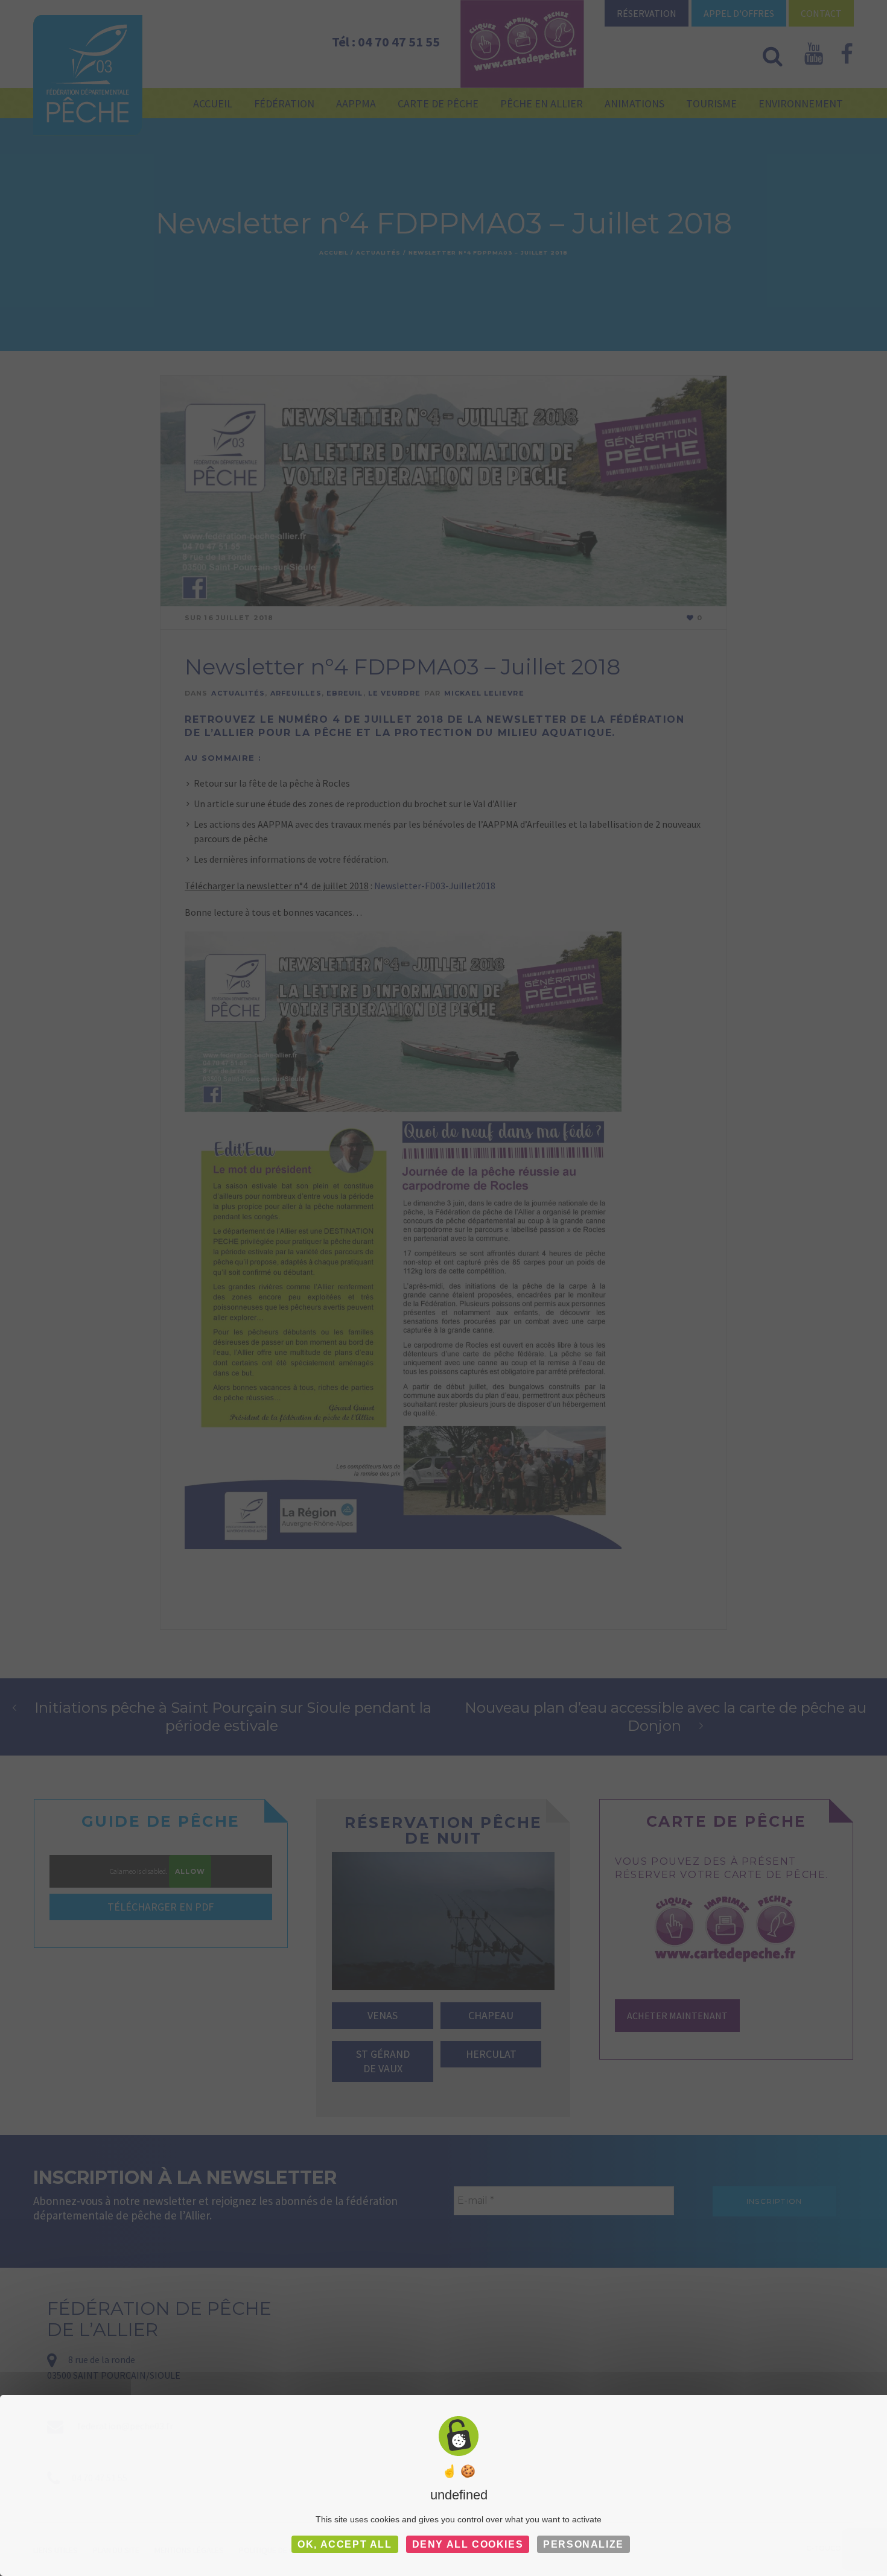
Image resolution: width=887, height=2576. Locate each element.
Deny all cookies (468, 2544)
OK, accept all (345, 2544)
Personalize (583, 2544)
